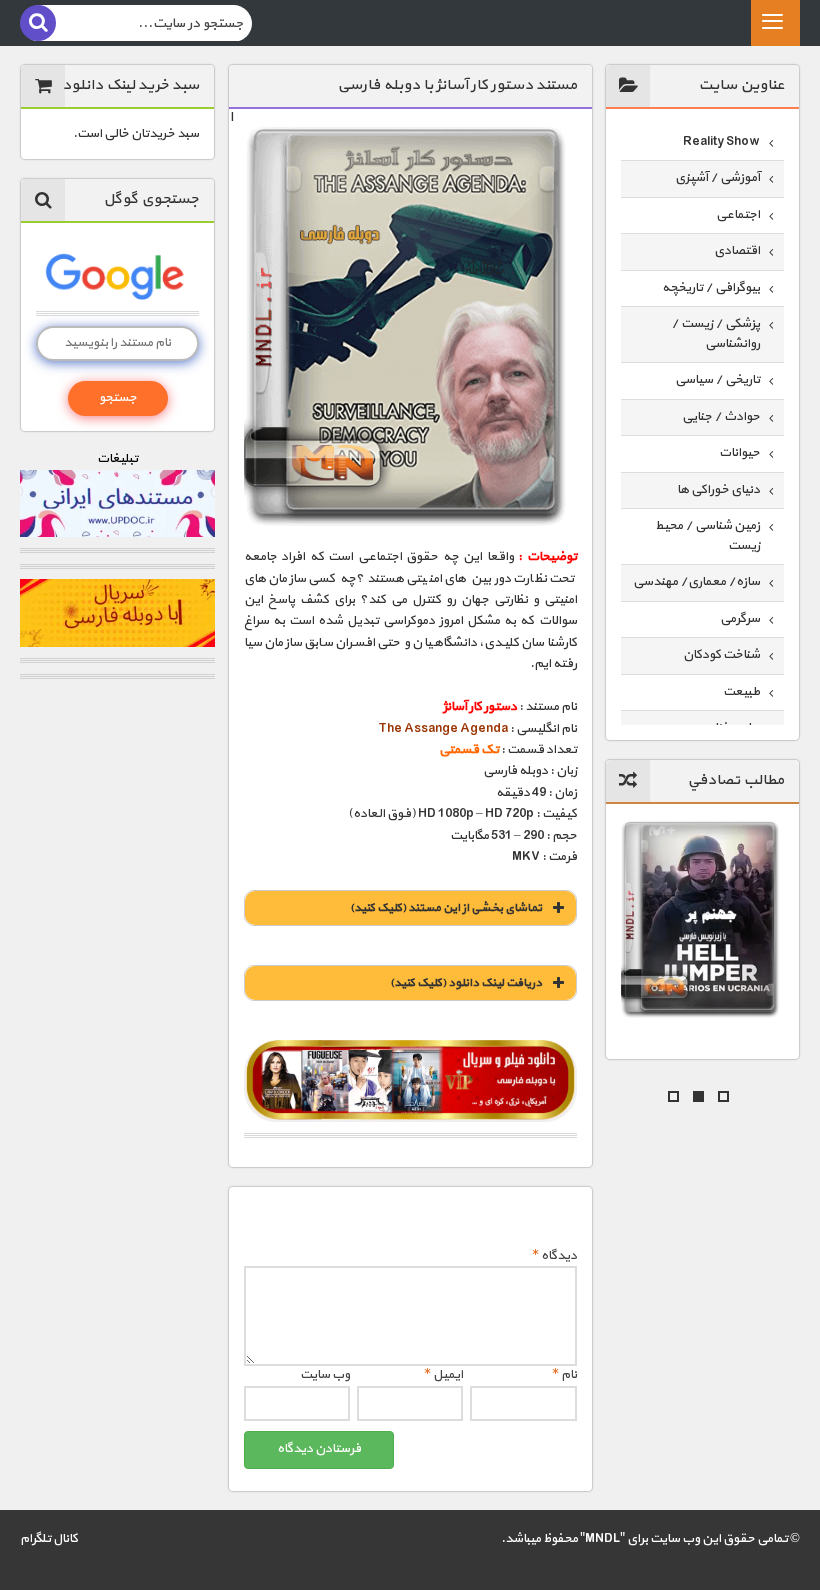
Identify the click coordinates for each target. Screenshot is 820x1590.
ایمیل (443, 1375)
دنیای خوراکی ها (718, 490)
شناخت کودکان (721, 655)
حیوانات (739, 453)
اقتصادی (737, 251)
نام (564, 1375)
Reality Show (721, 142)
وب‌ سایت (325, 1375)
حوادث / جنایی (721, 417)
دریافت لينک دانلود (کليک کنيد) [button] (466, 983)
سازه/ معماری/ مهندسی (696, 582)
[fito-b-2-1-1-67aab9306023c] (410, 1081)
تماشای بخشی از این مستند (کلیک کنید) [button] (446, 908)
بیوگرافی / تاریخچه (711, 288)
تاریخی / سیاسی (717, 380)
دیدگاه (554, 1256)
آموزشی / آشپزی (717, 178)
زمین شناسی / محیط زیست (707, 536)
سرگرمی (740, 619)
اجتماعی (738, 215)
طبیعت (741, 692)
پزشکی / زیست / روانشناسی (715, 334)
